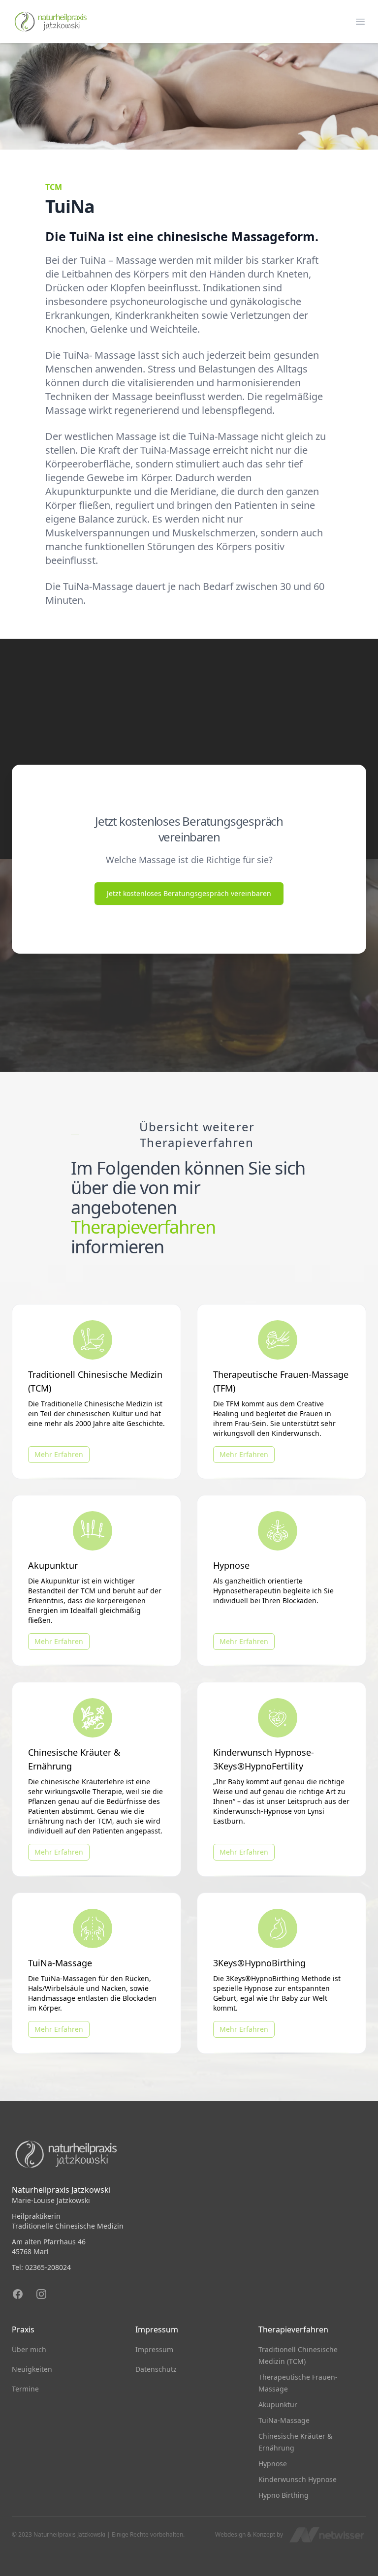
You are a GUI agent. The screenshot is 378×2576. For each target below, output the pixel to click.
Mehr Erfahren (59, 1454)
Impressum (154, 2349)
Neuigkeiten (32, 2369)
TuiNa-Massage (284, 2420)
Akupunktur (278, 2405)
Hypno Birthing (283, 2495)
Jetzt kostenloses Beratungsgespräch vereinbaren (189, 893)
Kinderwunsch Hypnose (298, 2479)
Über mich (29, 2349)
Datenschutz (156, 2369)
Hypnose (273, 2464)
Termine (25, 2389)
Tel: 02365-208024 (41, 2267)
